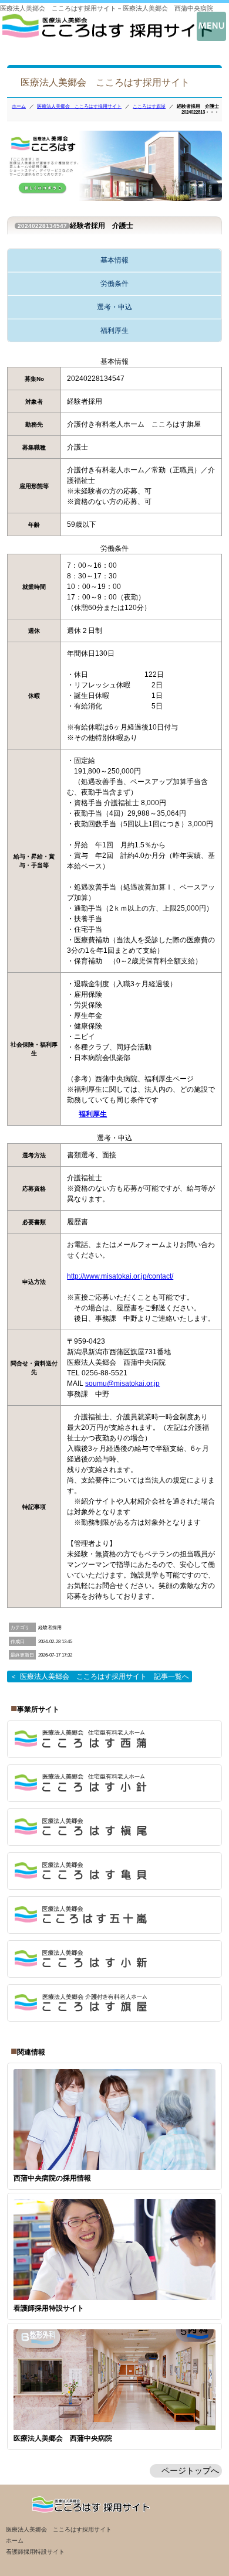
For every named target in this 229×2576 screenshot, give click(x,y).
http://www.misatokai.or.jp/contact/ (120, 1276)
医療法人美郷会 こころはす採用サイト (79, 106)
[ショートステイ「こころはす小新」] (114, 1959)
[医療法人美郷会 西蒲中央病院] (107, 35)
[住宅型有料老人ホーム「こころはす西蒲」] (114, 1739)
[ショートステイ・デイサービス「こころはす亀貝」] (114, 1871)
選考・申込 (114, 307)
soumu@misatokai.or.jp (122, 1384)
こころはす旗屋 (149, 106)
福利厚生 (114, 330)
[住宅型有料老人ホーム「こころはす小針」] (114, 1783)
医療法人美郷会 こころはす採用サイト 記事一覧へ (105, 1677)
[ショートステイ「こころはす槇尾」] (114, 1827)
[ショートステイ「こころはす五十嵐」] (114, 1915)
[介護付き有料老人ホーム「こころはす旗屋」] (114, 2003)
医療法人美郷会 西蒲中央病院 (63, 2438)
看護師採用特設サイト (49, 2308)
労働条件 (114, 284)
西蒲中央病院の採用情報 (52, 2178)
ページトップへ (190, 2471)
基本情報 (114, 260)
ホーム (19, 106)
